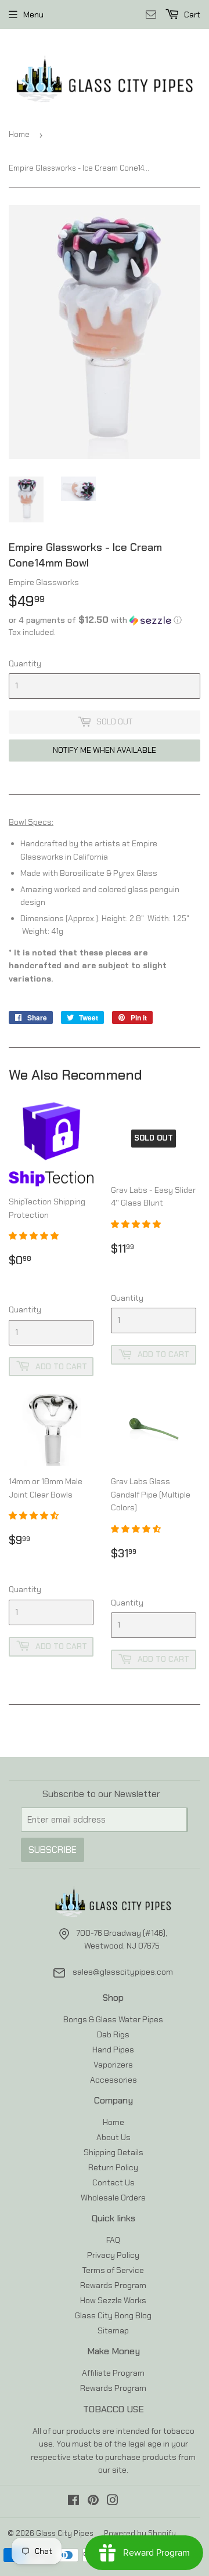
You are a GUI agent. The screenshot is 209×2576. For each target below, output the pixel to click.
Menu (33, 15)
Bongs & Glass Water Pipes (113, 2019)
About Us (113, 2137)
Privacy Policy (113, 2255)
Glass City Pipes (65, 2533)
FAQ (113, 2240)
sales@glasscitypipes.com (123, 1972)
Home (19, 134)
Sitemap (113, 2330)
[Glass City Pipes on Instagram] (113, 2502)
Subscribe (53, 1850)
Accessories (113, 2080)
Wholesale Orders (113, 2198)
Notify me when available (105, 750)
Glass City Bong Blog (113, 2315)
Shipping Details (113, 2152)
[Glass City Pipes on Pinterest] (93, 2502)
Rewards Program (113, 2285)
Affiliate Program (113, 2373)
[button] (105, 620)
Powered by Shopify (140, 2533)
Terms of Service (113, 2270)
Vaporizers (113, 2065)
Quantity (25, 663)
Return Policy (113, 2167)
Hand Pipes (113, 2050)
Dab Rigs (113, 2034)
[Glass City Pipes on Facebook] (73, 2502)
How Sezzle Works (113, 2300)
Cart (191, 15)
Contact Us (113, 2182)
